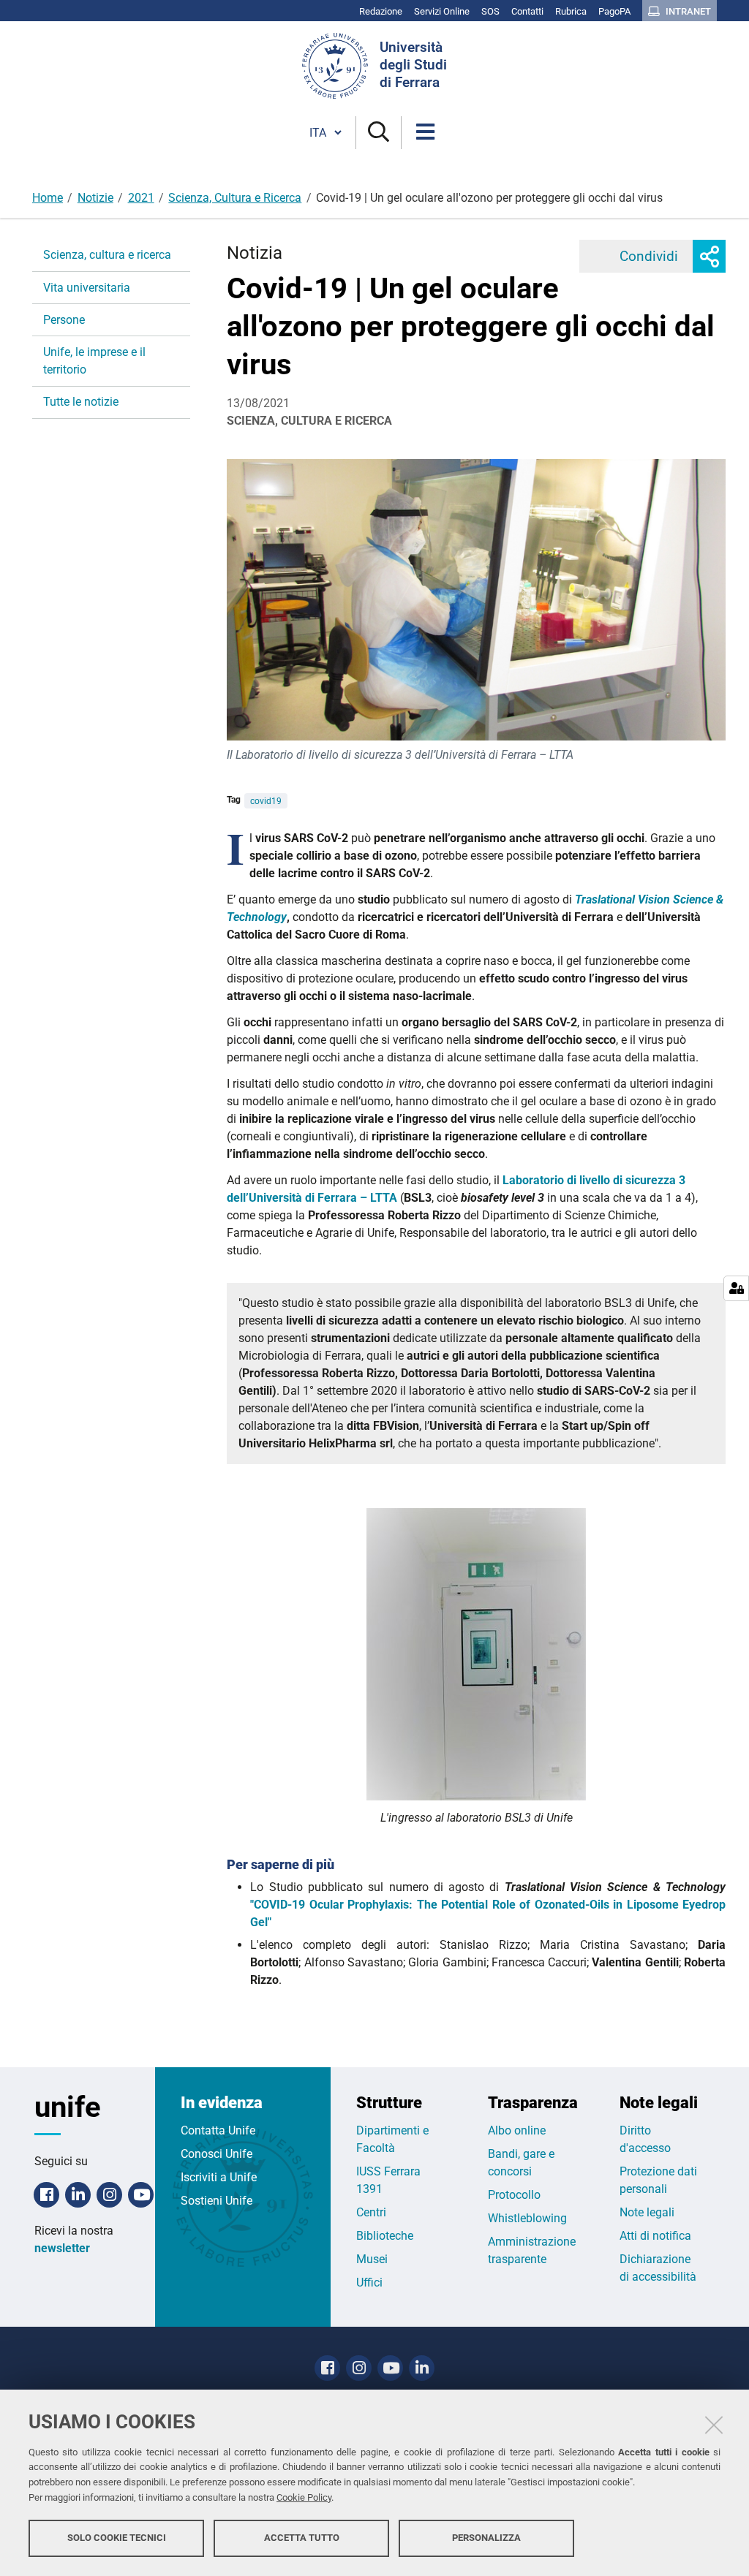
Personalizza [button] (486, 2538)
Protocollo (514, 2195)
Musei (372, 2259)
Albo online (517, 2130)
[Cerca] (379, 133)
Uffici (369, 2283)
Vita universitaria (87, 288)
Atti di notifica (655, 2236)
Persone (64, 320)
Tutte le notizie (81, 402)
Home (48, 198)
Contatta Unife (218, 2130)
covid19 (266, 801)
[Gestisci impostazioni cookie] (736, 1288)
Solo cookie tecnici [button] (117, 2538)
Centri (371, 2212)
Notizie (95, 198)
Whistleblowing (527, 2218)
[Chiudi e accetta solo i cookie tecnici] (714, 2425)
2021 (141, 198)
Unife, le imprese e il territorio (94, 361)
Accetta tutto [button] (302, 2538)
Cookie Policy (304, 2497)
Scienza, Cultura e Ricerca (235, 198)
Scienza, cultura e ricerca (107, 255)
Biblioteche (385, 2236)
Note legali (647, 2212)
